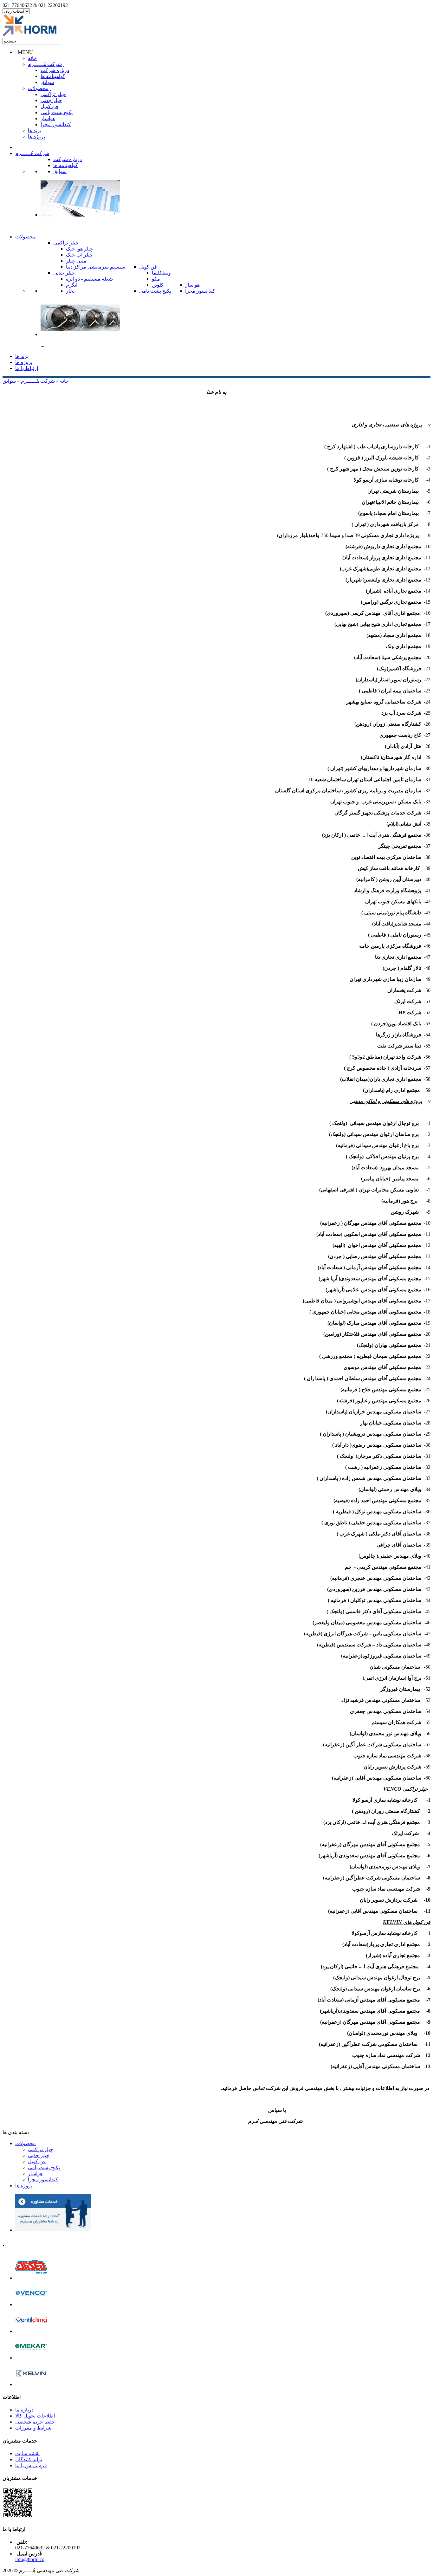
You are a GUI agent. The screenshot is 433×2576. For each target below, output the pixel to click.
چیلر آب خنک (79, 255)
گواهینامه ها (53, 76)
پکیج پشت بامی (57, 112)
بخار (70, 291)
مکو (156, 279)
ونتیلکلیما (161, 273)
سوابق (47, 82)
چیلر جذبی (51, 100)
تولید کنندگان (29, 2459)
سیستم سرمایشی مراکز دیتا (96, 267)
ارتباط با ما (27, 368)
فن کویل (49, 106)
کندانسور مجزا (56, 124)
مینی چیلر (76, 261)
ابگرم (72, 285)
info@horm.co (30, 2559)
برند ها (35, 130)
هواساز (48, 118)
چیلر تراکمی (53, 94)
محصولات (38, 88)
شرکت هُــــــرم (45, 64)
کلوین (158, 285)
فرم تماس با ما (31, 2466)
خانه (32, 58)
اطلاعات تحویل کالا (35, 2416)
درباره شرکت (55, 70)
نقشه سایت (27, 2453)
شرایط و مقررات (33, 2428)
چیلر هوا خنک (80, 249)
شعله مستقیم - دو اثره (89, 279)
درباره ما (24, 2410)
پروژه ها (36, 136)
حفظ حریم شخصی (35, 2422)
